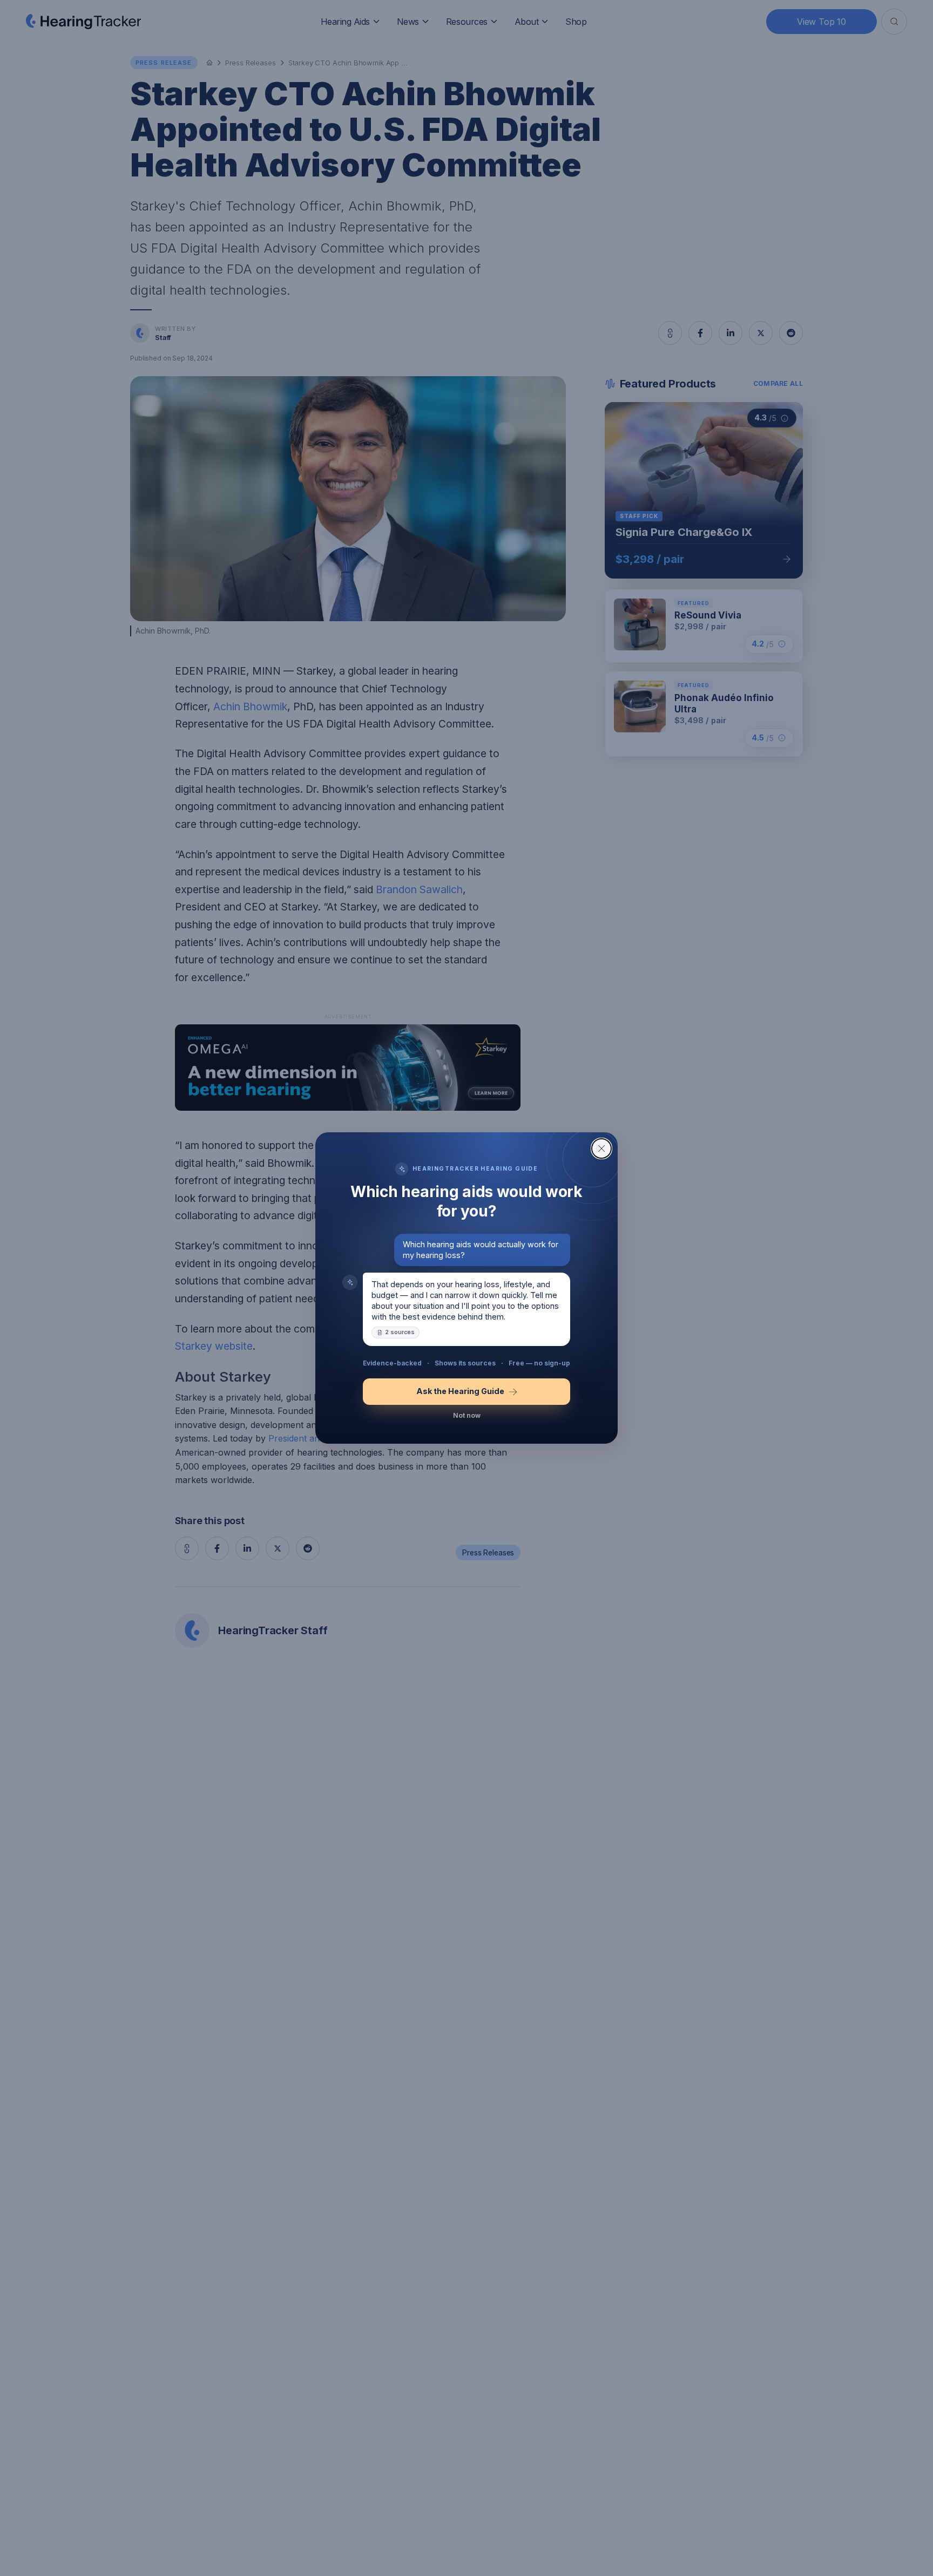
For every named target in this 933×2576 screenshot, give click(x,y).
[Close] (601, 1148)
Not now (467, 1415)
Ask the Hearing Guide (460, 1391)
